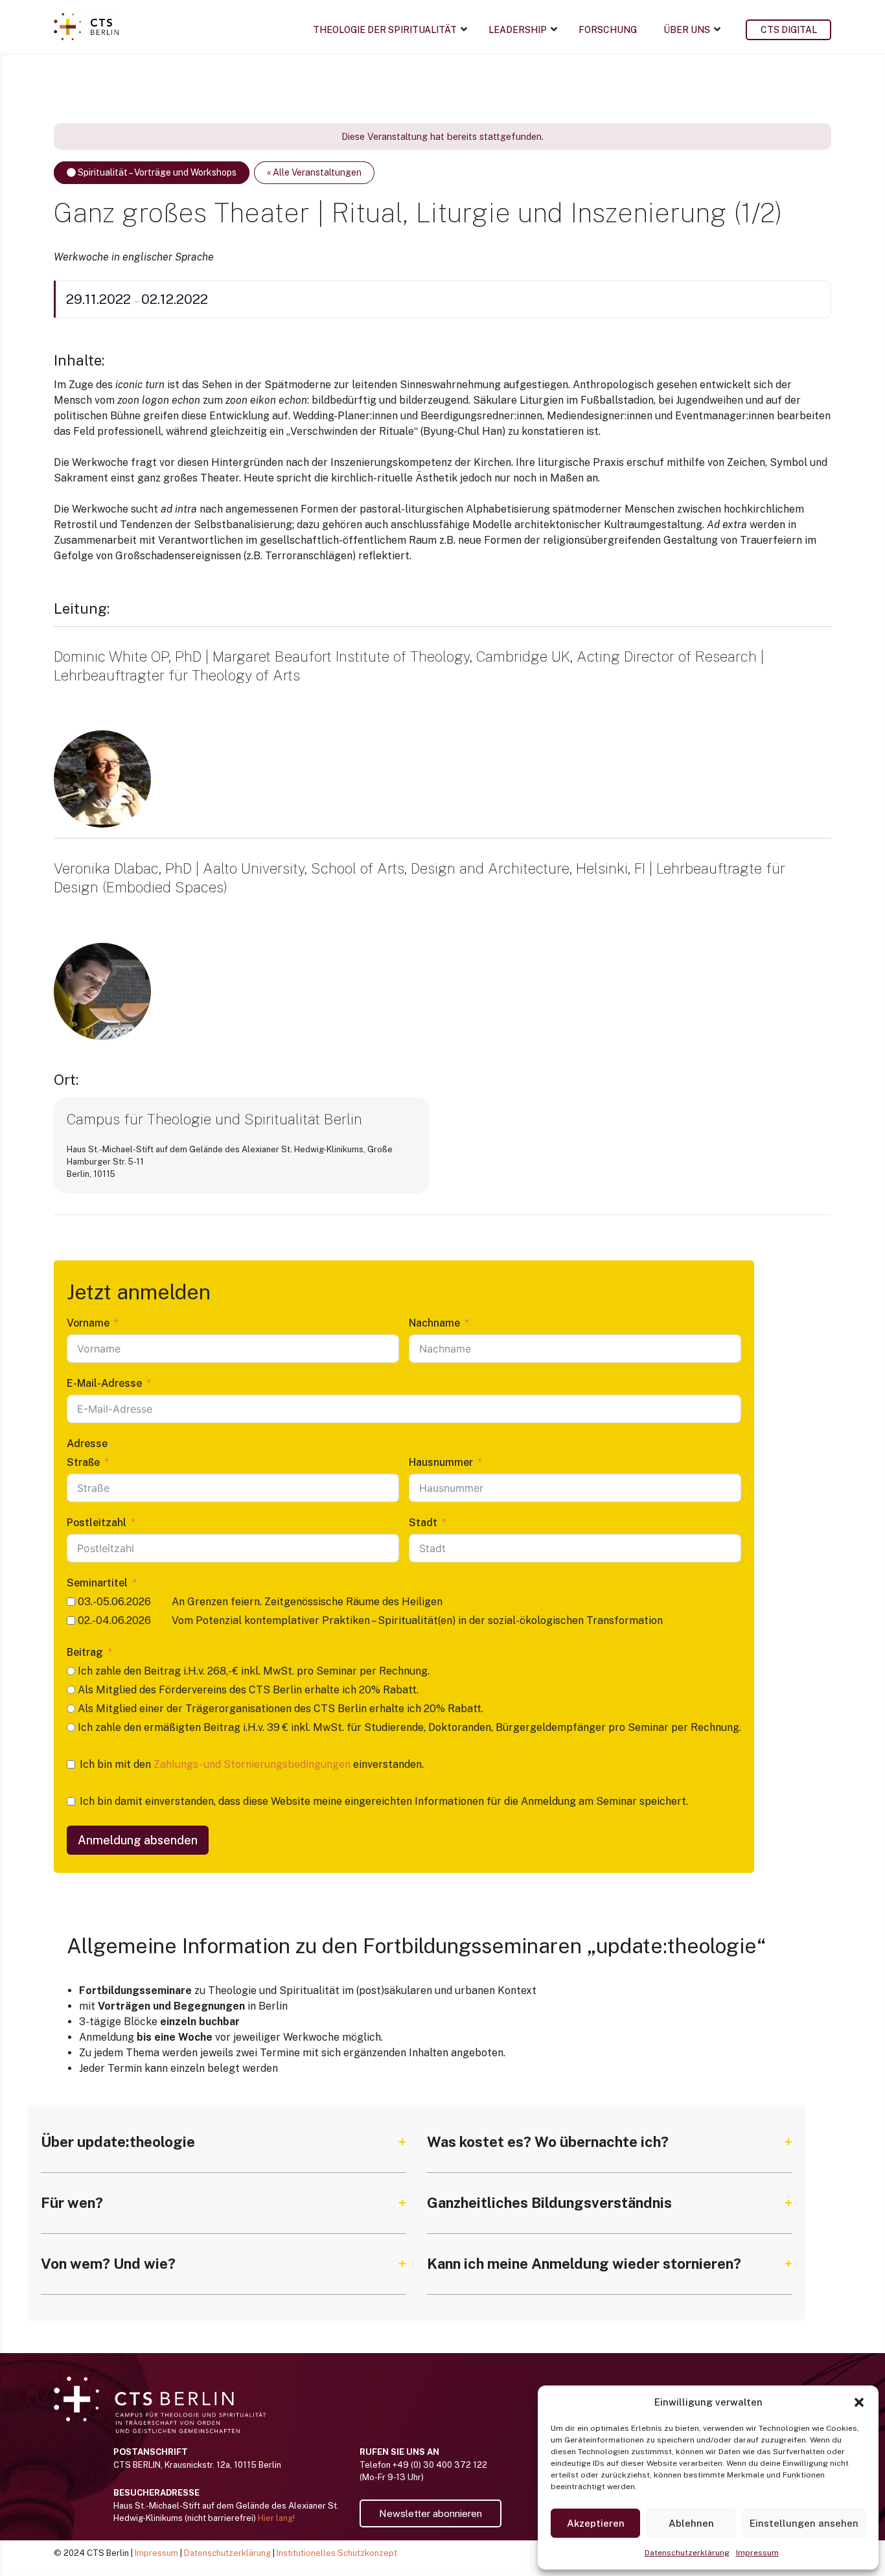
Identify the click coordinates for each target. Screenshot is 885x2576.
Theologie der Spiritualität (385, 30)
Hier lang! (276, 2518)
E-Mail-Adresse (104, 1383)
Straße (83, 1462)
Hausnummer (441, 1462)
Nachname (434, 1323)
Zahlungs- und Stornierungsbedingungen (252, 1764)
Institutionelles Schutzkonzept (337, 2553)
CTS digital (789, 30)
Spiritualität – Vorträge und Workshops (156, 172)
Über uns (687, 30)
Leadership (518, 30)
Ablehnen (691, 2523)
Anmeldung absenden (138, 1840)
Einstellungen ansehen (804, 2523)
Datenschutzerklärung (687, 2553)
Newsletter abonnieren (431, 2513)
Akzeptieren (596, 2523)
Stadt (423, 1523)
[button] (859, 2402)
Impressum (757, 2553)
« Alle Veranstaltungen (314, 172)
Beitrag (85, 1652)
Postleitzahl (97, 1523)
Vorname (88, 1323)
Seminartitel (97, 1583)
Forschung (608, 30)
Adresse (87, 1444)
